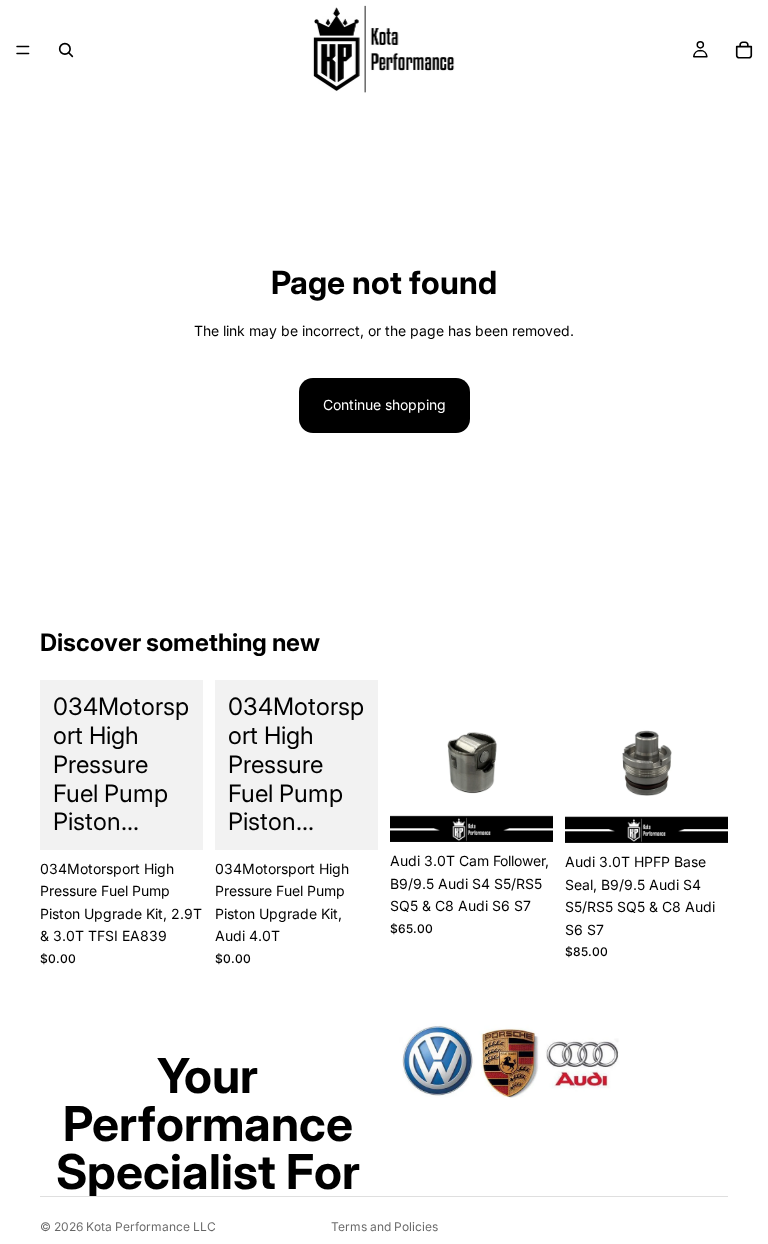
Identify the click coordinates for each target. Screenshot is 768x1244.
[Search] (66, 50)
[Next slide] (531, 761)
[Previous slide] (412, 761)
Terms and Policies (384, 1226)
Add (189, 818)
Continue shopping (384, 404)
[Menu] (23, 50)
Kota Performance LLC (151, 1226)
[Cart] (744, 50)
